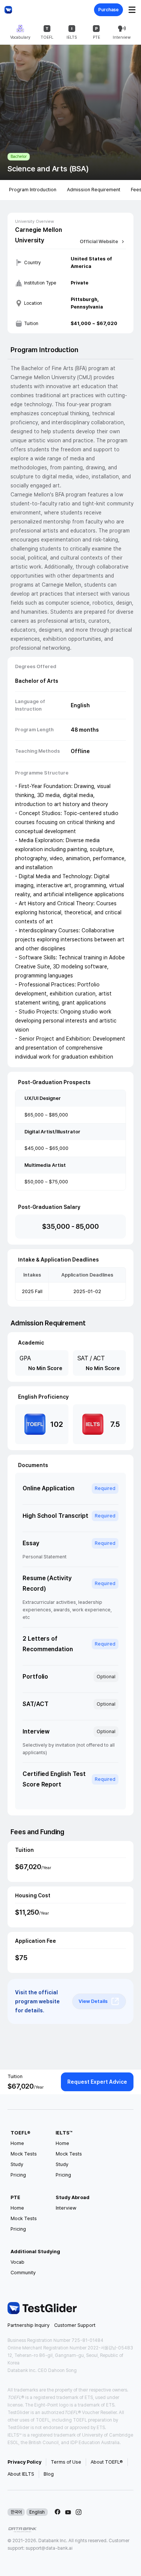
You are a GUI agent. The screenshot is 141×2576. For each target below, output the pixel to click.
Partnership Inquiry (29, 2325)
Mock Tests (24, 2154)
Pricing (18, 2175)
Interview (66, 2208)
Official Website (99, 241)
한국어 (16, 2512)
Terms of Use (66, 2462)
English (37, 2512)
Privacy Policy (24, 2462)
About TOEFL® (107, 2462)
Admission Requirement (94, 190)
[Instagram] (79, 2512)
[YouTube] (68, 2512)
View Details (93, 2001)
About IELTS (21, 2474)
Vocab (17, 2262)
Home (17, 2143)
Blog (49, 2474)
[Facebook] (58, 2512)
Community (23, 2273)
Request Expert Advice (97, 2082)
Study (17, 2164)
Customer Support (75, 2325)
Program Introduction (33, 190)
